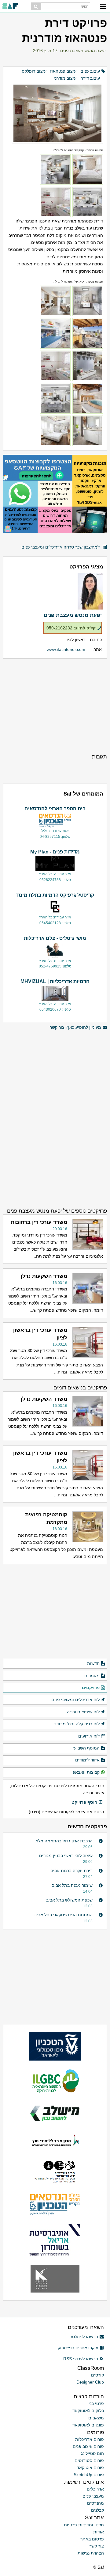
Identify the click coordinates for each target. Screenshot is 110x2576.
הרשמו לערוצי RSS (81, 2359)
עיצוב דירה (90, 78)
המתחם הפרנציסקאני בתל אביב (63, 1915)
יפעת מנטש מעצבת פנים (83, 51)
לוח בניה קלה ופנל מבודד (77, 1724)
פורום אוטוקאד (90, 2468)
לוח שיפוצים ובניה (83, 1712)
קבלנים (97, 2510)
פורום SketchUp (89, 2475)
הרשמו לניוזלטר (84, 2337)
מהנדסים (95, 2503)
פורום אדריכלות (90, 2439)
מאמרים (92, 1676)
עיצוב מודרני (65, 78)
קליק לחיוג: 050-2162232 (71, 628)
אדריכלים (95, 2489)
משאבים (96, 2418)
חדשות (93, 1663)
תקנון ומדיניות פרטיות (84, 2525)
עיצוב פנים (90, 71)
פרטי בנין (96, 2403)
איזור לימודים (87, 1760)
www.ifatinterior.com (66, 649)
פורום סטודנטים (89, 2460)
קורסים (97, 2375)
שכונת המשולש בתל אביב (69, 1900)
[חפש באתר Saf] (36, 6)
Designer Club (90, 2382)
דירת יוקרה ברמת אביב (72, 1871)
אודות (99, 2532)
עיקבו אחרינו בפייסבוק (78, 2348)
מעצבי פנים (93, 2496)
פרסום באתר (92, 2539)
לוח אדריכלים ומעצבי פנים (75, 1700)
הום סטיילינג (92, 2453)
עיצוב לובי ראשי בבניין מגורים (66, 1856)
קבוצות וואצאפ (86, 1772)
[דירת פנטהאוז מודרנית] (55, 107)
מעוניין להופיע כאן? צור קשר (75, 1027)
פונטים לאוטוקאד (88, 2425)
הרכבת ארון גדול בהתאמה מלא (64, 1841)
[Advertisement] (55, 706)
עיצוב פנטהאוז (63, 71)
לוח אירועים (89, 1736)
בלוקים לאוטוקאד (88, 2411)
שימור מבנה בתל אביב (72, 1885)
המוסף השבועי (86, 1748)
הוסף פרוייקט (84, 1802)
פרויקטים (91, 1688)
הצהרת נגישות (91, 2553)
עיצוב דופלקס (34, 71)
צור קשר (97, 2546)
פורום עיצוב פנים (88, 2446)
